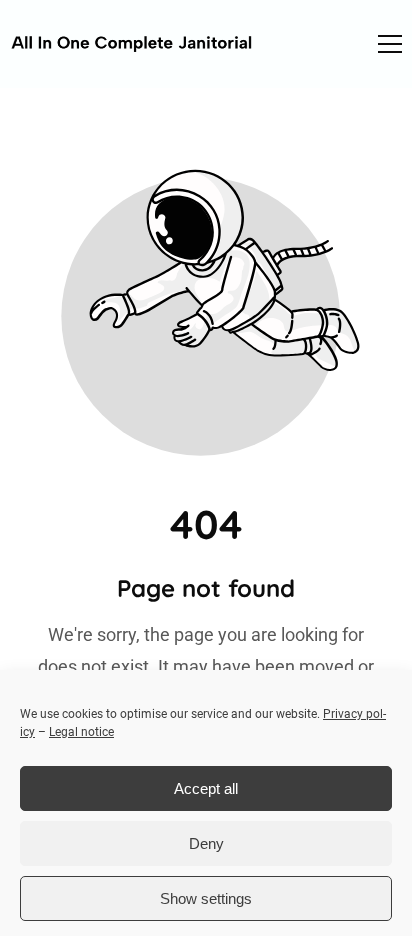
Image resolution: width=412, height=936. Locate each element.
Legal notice (81, 732)
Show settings (206, 898)
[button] (390, 44)
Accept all (206, 788)
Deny (206, 843)
